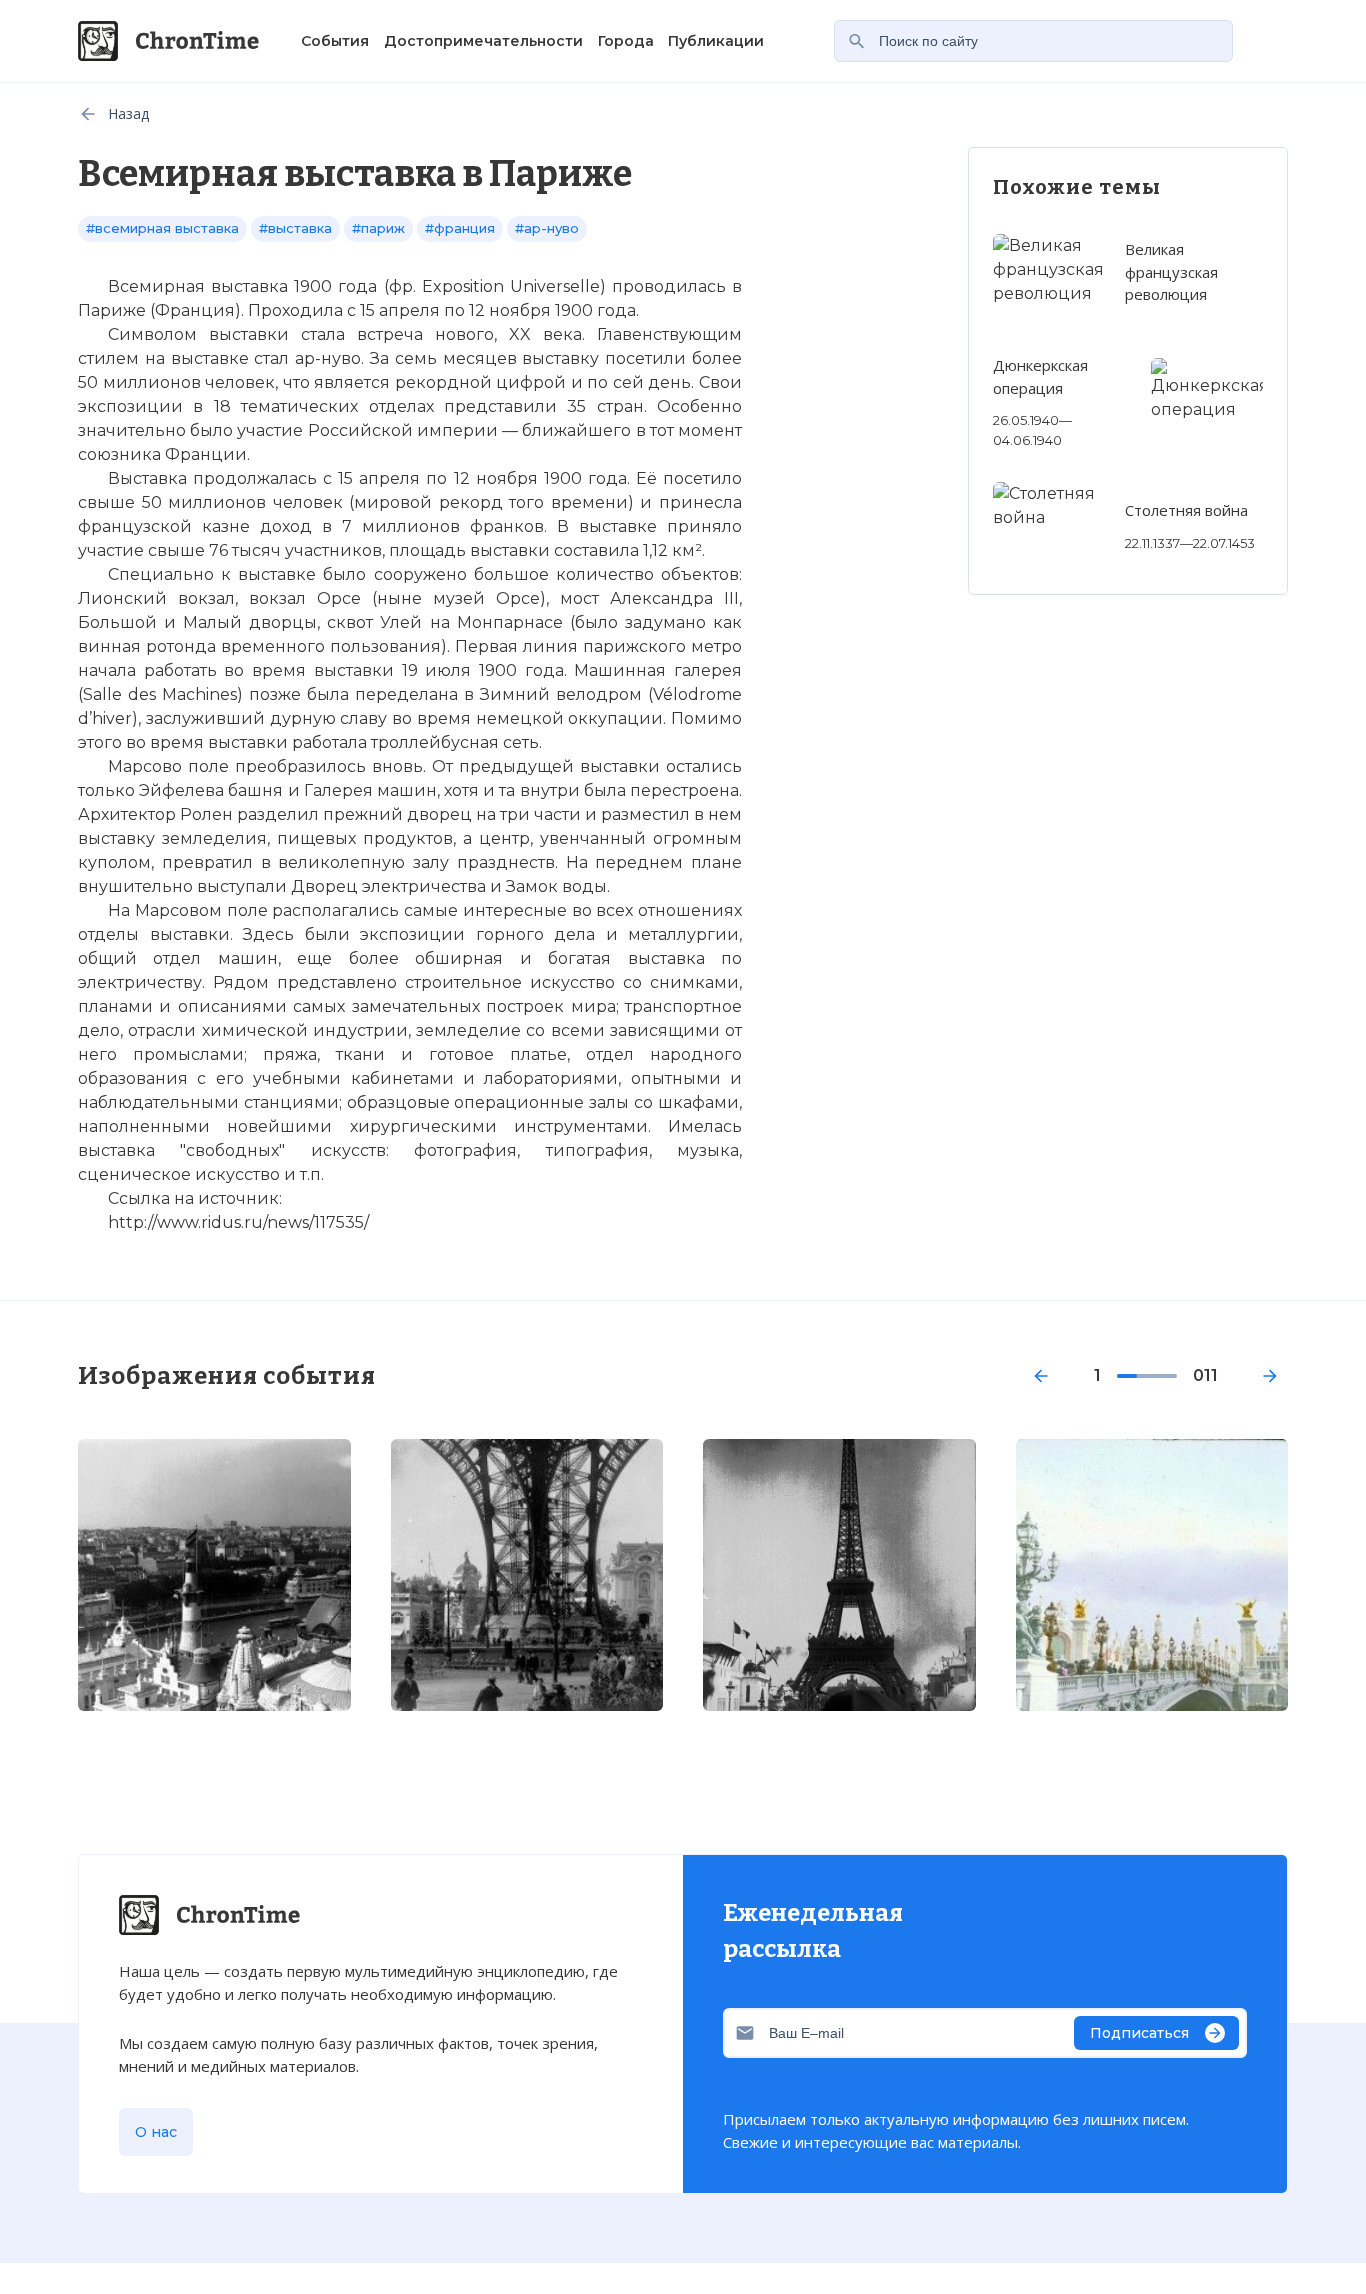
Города (626, 41)
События (335, 41)
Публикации (716, 41)
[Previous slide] (1041, 1376)
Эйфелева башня (211, 790)
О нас (156, 2132)
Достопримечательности (483, 41)
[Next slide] (1270, 1376)
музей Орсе (486, 598)
